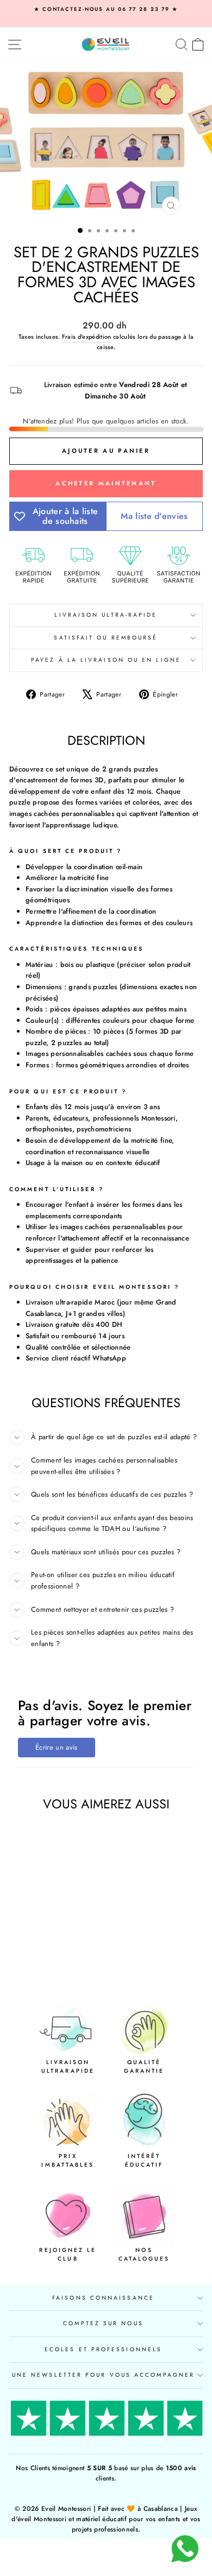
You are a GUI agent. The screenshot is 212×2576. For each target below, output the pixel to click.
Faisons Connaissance (103, 2298)
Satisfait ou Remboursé (106, 638)
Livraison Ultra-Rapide (106, 615)
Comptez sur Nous (103, 2323)
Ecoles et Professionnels (103, 2349)
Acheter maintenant (106, 483)
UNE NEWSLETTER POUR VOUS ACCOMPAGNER (103, 2375)
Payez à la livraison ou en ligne (106, 660)
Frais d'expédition (87, 337)
